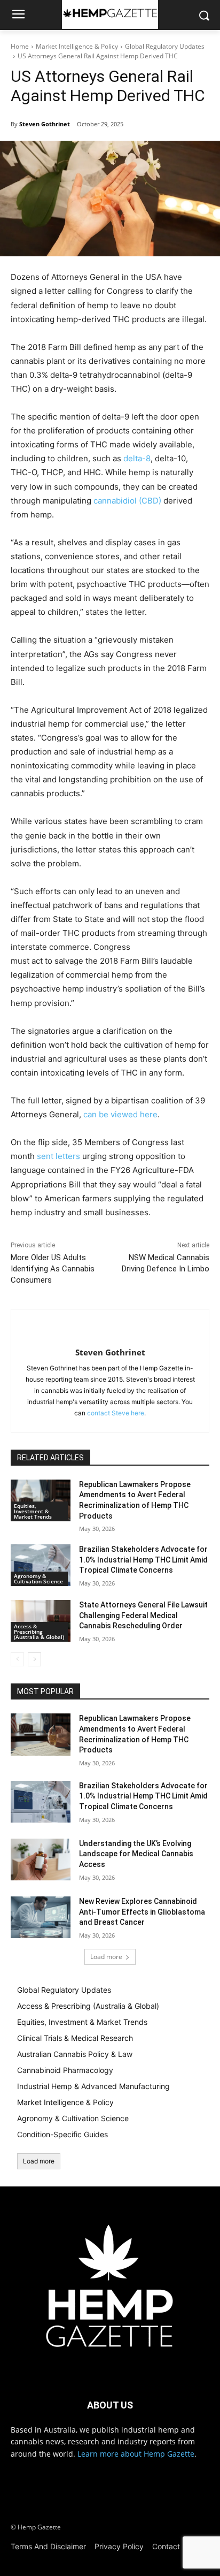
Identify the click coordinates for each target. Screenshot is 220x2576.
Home (20, 46)
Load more (106, 1957)
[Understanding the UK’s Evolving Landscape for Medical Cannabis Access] (41, 1859)
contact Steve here (116, 1413)
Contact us (171, 2546)
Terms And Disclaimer (48, 2546)
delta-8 (137, 458)
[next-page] (34, 1659)
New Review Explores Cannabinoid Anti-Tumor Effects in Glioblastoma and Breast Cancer (142, 1912)
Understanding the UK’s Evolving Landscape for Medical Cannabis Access (136, 1854)
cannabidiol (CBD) (127, 501)
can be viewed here (120, 1114)
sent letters (58, 1156)
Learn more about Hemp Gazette (136, 2454)
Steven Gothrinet (45, 124)
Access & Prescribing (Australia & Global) (39, 1632)
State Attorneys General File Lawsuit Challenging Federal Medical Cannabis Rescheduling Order (143, 1615)
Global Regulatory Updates (165, 46)
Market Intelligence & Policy (77, 46)
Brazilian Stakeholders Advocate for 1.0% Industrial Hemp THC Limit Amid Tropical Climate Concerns (143, 1560)
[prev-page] (17, 1659)
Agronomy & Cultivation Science (38, 1579)
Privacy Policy (119, 2546)
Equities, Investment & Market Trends (33, 1511)
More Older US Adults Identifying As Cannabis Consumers (53, 1269)
